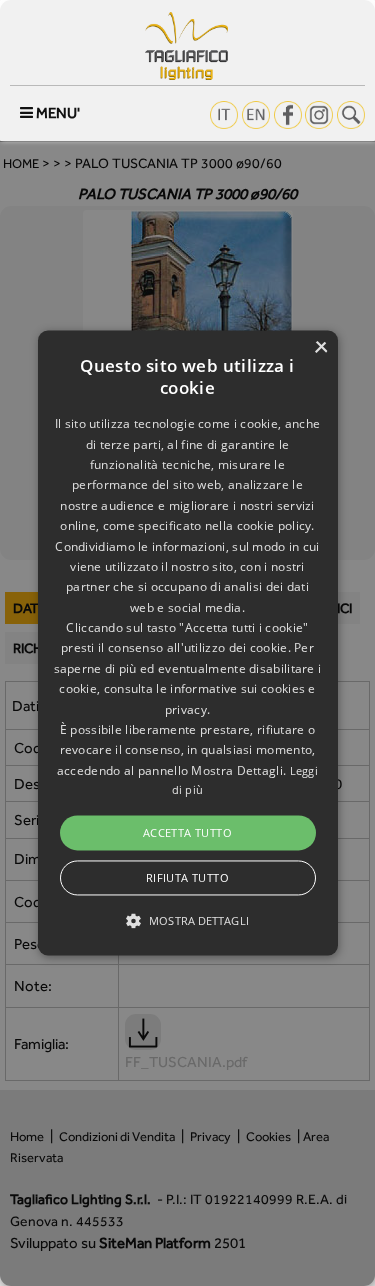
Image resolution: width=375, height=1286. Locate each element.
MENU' (56, 112)
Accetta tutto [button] (187, 832)
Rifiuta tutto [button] (187, 878)
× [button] (320, 347)
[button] (188, 642)
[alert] (187, 643)
